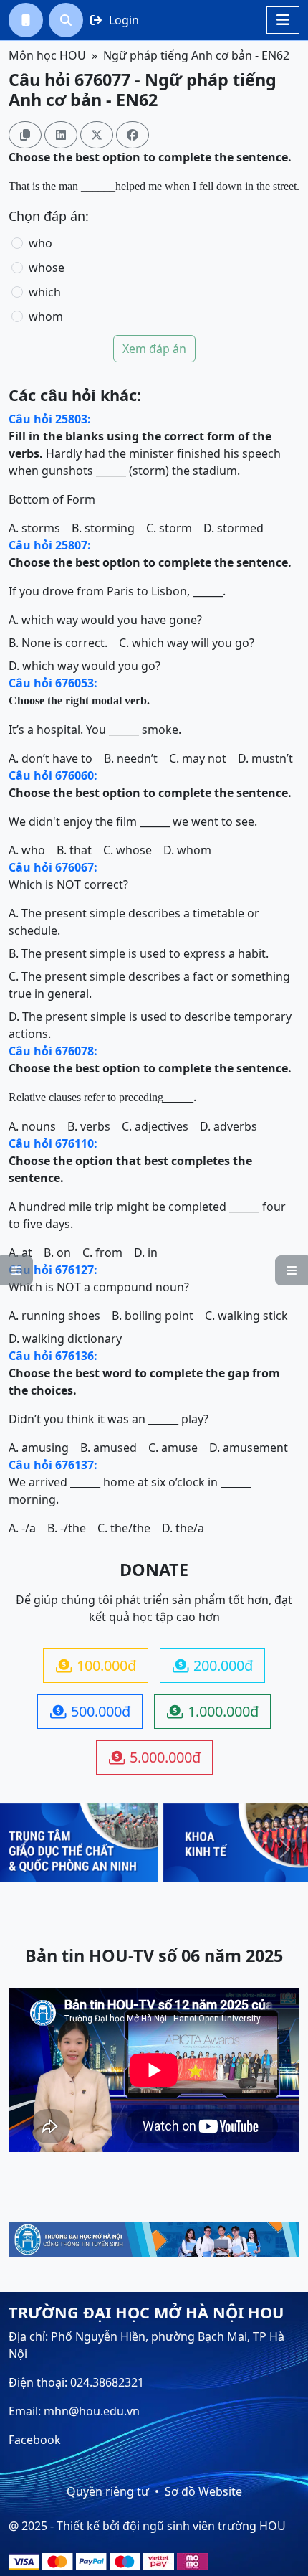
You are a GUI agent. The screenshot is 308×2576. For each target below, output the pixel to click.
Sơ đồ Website (203, 2491)
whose (47, 268)
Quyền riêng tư (108, 2491)
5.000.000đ (155, 1757)
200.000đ (213, 1665)
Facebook (35, 2440)
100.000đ (96, 1665)
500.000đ (90, 1711)
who (40, 243)
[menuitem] (26, 20)
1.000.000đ (213, 1711)
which (45, 292)
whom (46, 316)
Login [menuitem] (115, 20)
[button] (26, 20)
